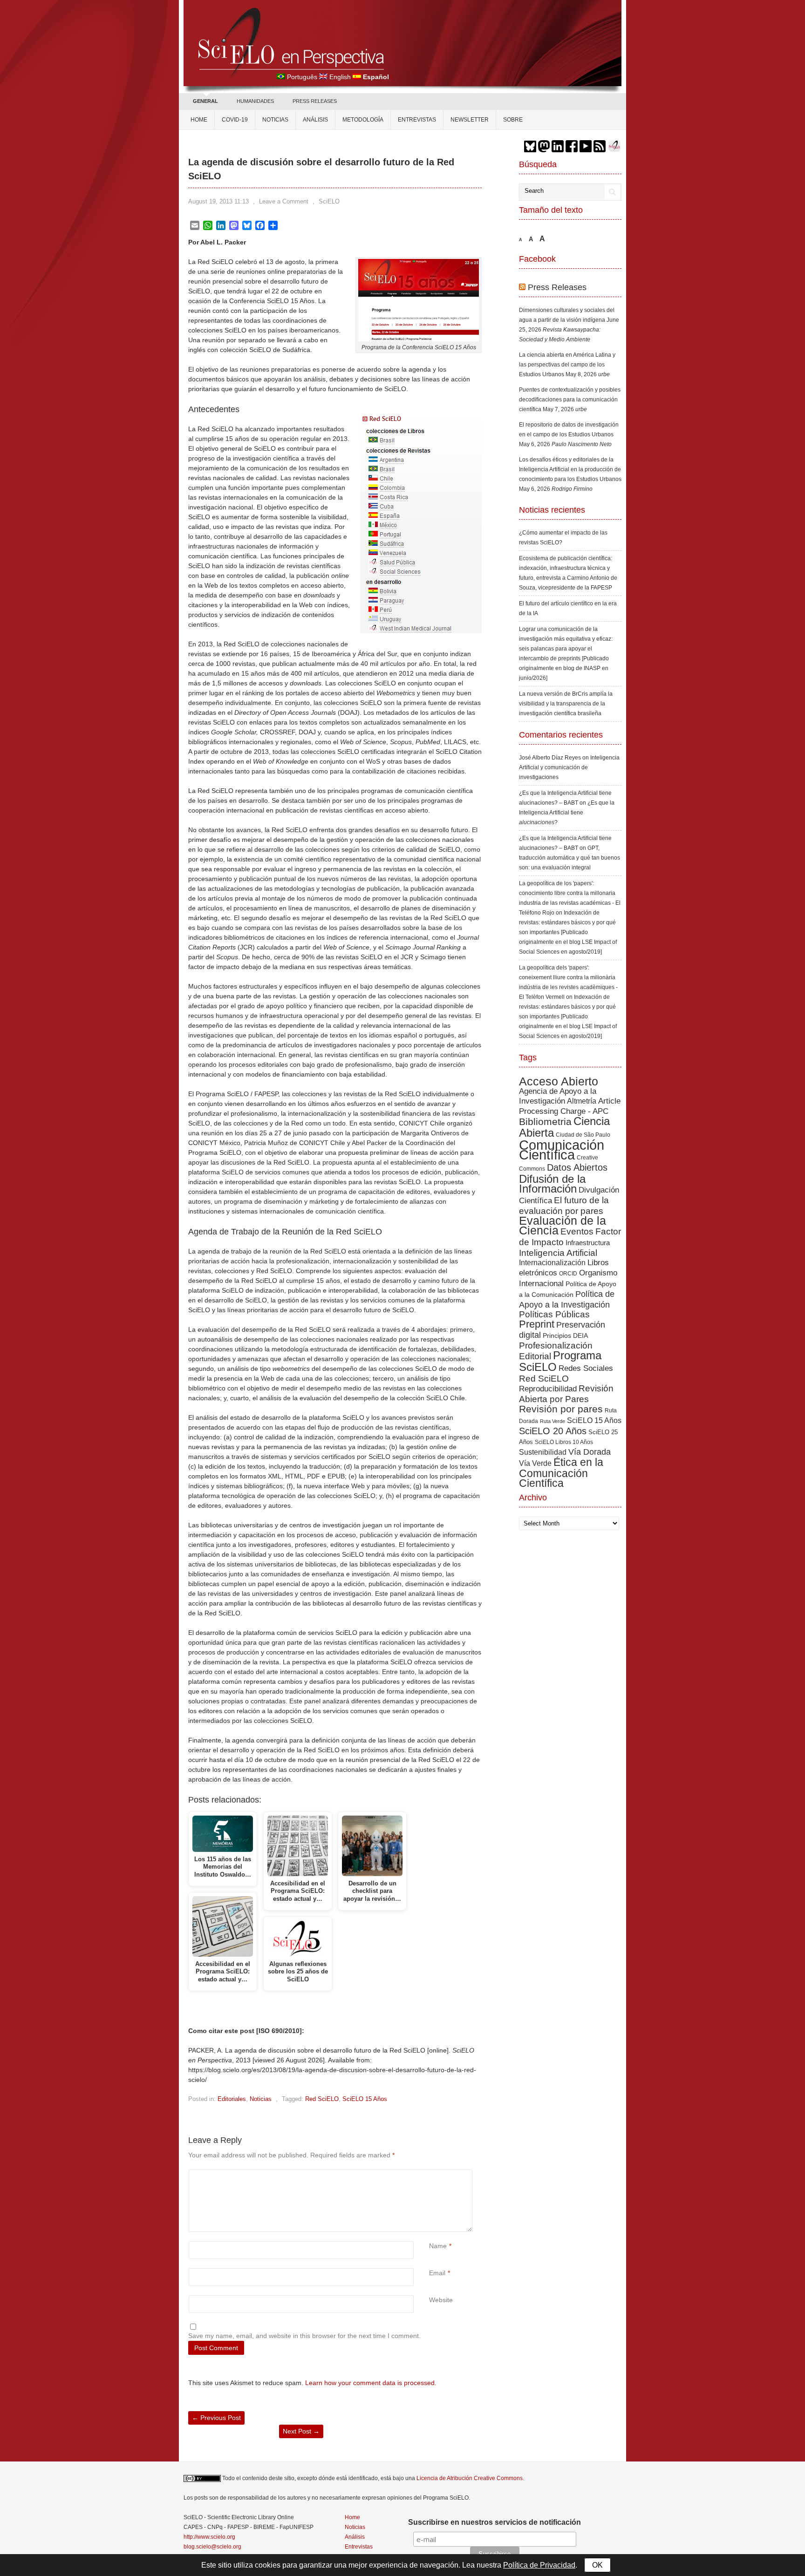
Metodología (363, 120)
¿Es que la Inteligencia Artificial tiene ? (567, 813)
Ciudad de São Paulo (583, 1135)
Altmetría (582, 1101)
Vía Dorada (590, 1452)
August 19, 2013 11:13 (218, 201)
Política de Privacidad (539, 2565)
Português (302, 77)
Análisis (315, 120)
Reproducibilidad (548, 1389)
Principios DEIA (565, 1335)
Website (441, 2300)
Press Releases (557, 287)
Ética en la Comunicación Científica (561, 1473)
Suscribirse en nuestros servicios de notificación (495, 2522)
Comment (430, 2174)
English (340, 77)
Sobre (513, 120)
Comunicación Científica (562, 1150)
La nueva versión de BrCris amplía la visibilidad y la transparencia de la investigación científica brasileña (566, 704)
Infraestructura (588, 1243)
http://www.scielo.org (209, 2537)
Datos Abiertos (577, 1167)
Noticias (275, 120)
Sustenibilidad (543, 1452)
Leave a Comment (284, 201)
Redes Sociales (586, 1368)
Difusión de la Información (552, 1184)
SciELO (329, 201)
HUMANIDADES (255, 101)
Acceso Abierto (559, 1081)
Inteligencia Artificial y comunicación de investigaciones (569, 767)
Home (199, 120)
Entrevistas (417, 120)
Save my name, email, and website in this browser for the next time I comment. (304, 2336)
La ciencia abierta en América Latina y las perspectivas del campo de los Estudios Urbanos (567, 365)
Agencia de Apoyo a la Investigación (558, 1096)
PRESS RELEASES (315, 101)
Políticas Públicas (554, 1314)
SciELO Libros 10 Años (564, 1442)
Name (438, 2246)
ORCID (568, 1274)
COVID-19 (235, 120)
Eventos (577, 1231)
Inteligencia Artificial (558, 1253)
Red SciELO (322, 2099)
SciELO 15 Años (365, 2099)
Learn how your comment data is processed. (371, 2383)
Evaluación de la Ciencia (563, 1226)
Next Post (301, 2431)
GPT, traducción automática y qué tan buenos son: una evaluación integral (570, 858)
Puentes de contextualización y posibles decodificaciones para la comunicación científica (570, 400)
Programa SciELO (560, 1361)
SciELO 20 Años (553, 1431)
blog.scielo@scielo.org (212, 2547)
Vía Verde (535, 1463)
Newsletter (470, 120)
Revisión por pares (561, 1409)
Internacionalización (552, 1262)
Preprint (537, 1324)
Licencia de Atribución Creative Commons (470, 2478)
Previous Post (216, 2418)
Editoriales (232, 2099)
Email (437, 2273)
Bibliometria (545, 1122)
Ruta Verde (553, 1421)
